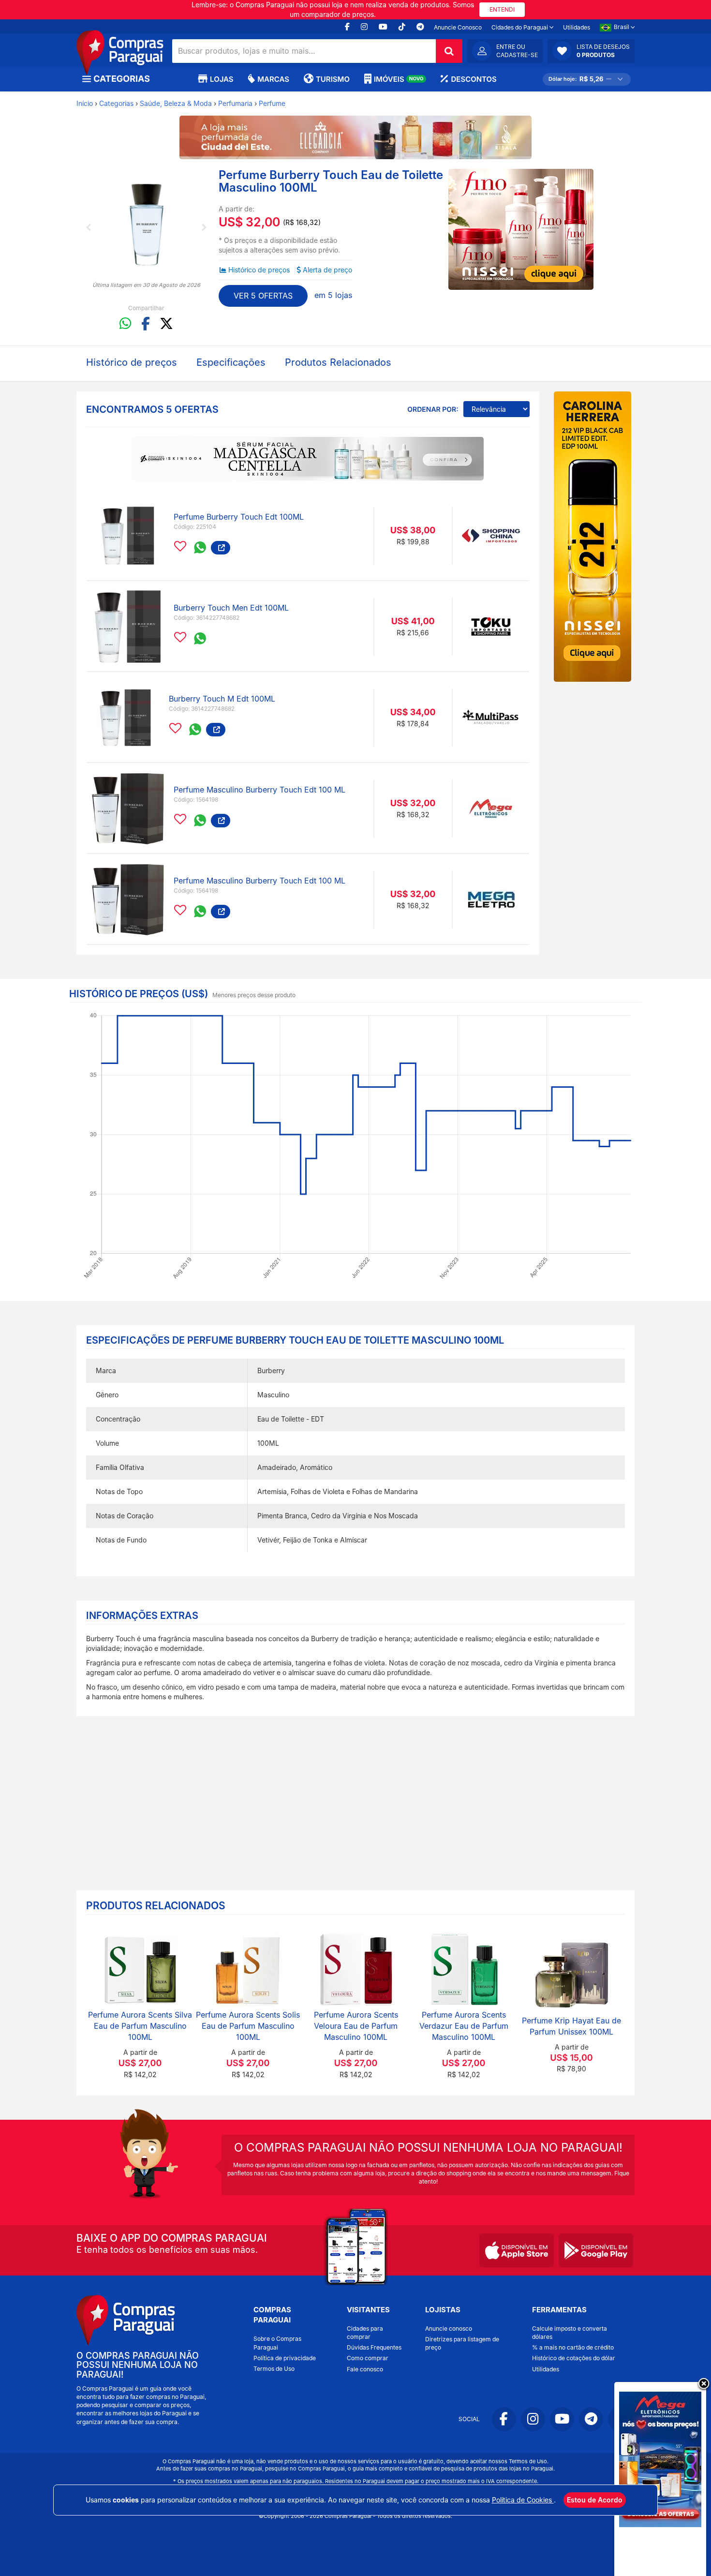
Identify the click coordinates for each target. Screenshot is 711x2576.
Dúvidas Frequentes (374, 2347)
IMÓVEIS (399, 79)
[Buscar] (449, 51)
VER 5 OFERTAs (263, 296)
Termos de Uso (274, 2369)
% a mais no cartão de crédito (573, 2347)
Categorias (116, 103)
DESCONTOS (474, 79)
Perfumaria (235, 103)
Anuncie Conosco (458, 27)
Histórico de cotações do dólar (574, 2358)
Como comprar (368, 2358)
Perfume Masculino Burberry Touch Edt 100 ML (259, 790)
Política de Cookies (523, 2500)
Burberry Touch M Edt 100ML (222, 699)
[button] (591, 51)
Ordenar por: (433, 410)
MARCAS (273, 79)
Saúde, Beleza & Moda (176, 103)
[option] (146, 225)
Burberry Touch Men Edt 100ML (231, 608)
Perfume (272, 103)
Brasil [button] (622, 27)
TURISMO (333, 79)
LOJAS (222, 79)
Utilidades (577, 27)
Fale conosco (365, 2369)
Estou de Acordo (595, 2500)
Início (85, 103)
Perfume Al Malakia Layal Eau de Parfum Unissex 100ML (571, 2026)
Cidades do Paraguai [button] (520, 27)
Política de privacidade (285, 2358)
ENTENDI (502, 9)
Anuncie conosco (449, 2329)
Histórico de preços (259, 270)
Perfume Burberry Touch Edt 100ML (239, 517)
